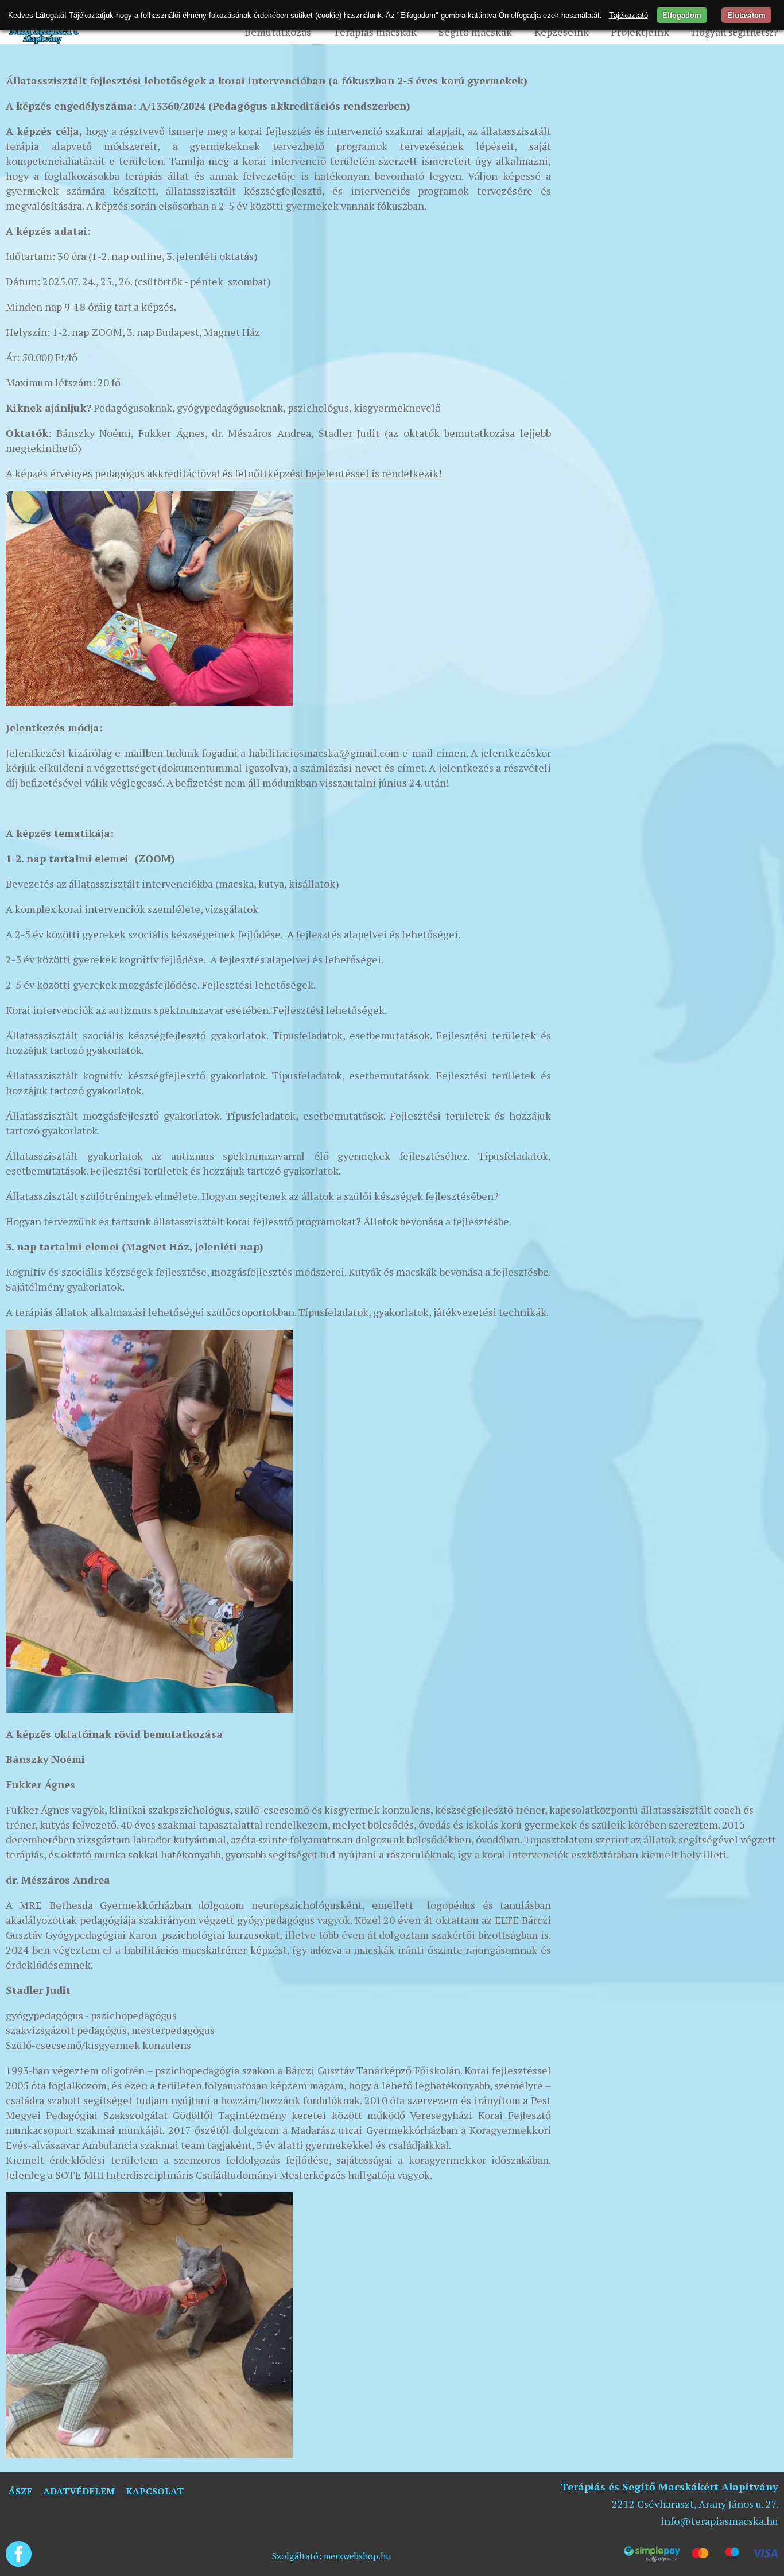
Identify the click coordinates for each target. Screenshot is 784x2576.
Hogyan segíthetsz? (735, 32)
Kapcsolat (155, 2491)
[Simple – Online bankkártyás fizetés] (701, 2554)
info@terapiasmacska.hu (719, 2521)
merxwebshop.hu (358, 2556)
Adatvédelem (79, 2491)
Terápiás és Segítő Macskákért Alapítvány (669, 2486)
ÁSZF (20, 2491)
